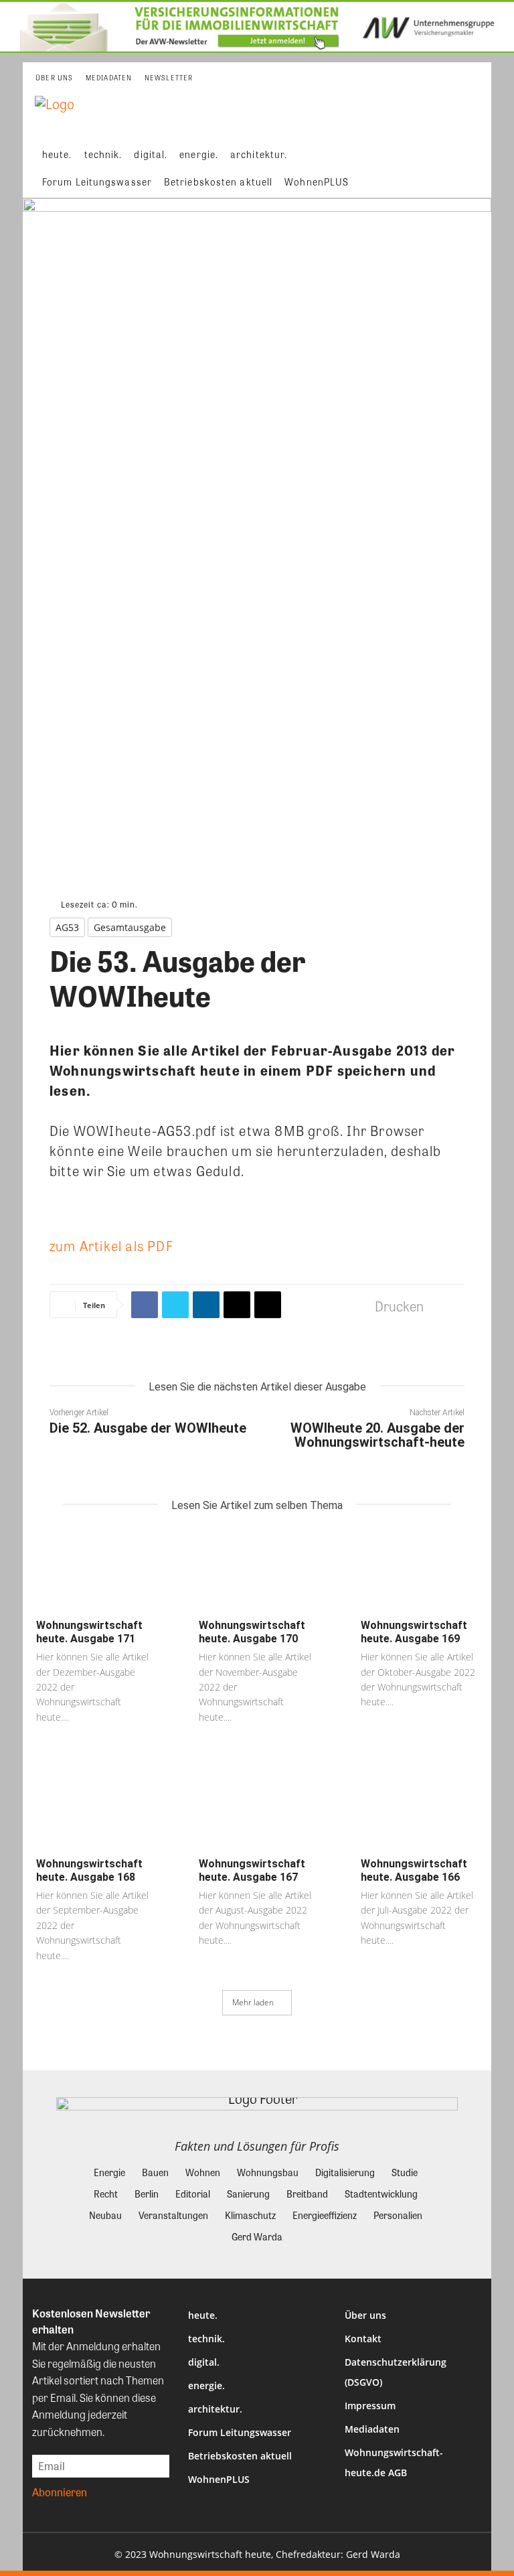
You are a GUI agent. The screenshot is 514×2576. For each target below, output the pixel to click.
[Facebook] (145, 1305)
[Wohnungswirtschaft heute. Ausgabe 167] (257, 1808)
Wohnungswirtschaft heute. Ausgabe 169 (414, 1632)
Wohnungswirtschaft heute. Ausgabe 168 (89, 1870)
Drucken (399, 1306)
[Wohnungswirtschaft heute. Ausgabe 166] (419, 1808)
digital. (204, 2362)
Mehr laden (253, 2002)
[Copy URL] (268, 1305)
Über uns (365, 2315)
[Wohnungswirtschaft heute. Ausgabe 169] (419, 1570)
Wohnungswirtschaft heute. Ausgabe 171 (89, 1632)
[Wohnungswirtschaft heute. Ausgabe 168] (95, 1808)
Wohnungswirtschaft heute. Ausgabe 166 (414, 1870)
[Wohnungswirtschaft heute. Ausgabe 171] (95, 1570)
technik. (206, 2339)
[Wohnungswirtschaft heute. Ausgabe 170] (257, 1570)
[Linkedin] (206, 1305)
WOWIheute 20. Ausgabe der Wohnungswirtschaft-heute (377, 1435)
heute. (203, 2315)
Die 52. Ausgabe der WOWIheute (148, 1428)
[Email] (237, 1305)
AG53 (67, 927)
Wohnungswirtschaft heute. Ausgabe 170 (252, 1632)
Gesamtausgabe (130, 927)
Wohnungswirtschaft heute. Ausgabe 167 (252, 1870)
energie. (206, 2385)
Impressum (370, 2406)
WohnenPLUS (219, 2479)
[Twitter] (175, 1305)
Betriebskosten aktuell (240, 2456)
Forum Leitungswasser (240, 2432)
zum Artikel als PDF (111, 1245)
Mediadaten (372, 2429)
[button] (472, 168)
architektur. (215, 2409)
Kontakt (363, 2339)
